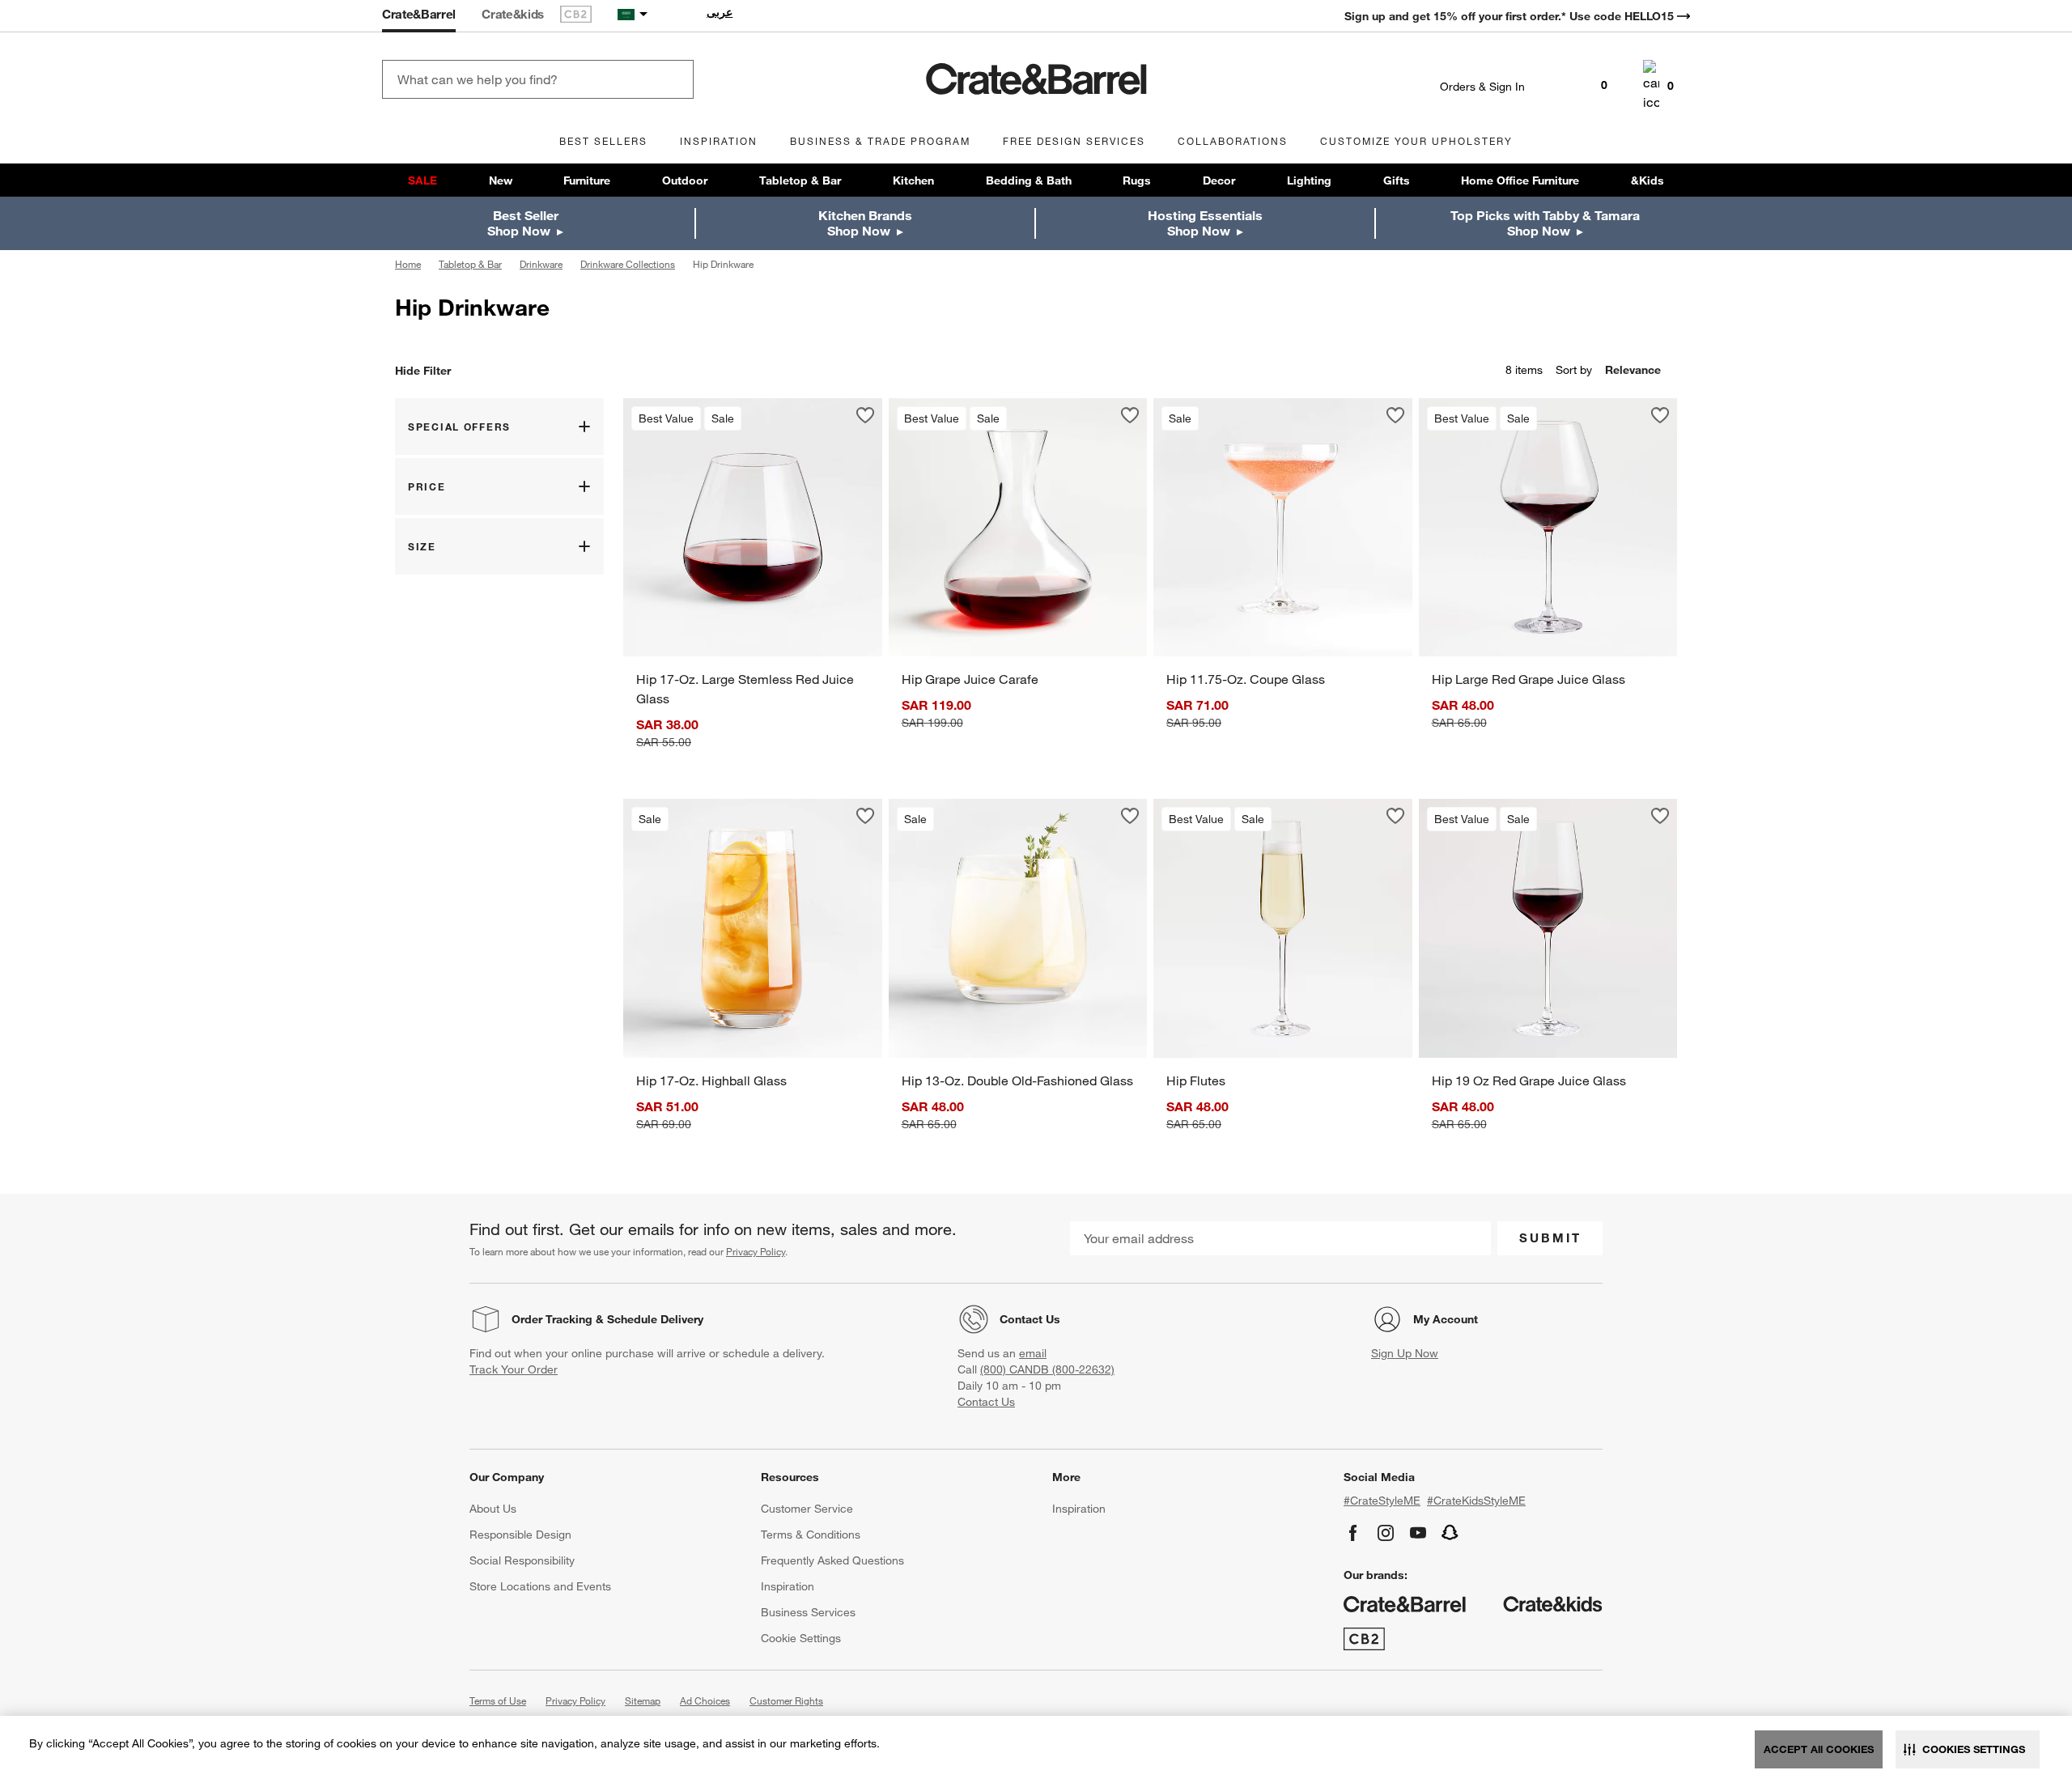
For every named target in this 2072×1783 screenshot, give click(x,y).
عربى (720, 12)
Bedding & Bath (1029, 180)
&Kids (1647, 180)
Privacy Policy (756, 1251)
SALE (422, 180)
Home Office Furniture (1520, 180)
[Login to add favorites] (865, 415)
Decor (1219, 180)
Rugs (1137, 180)
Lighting (1309, 180)
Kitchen (913, 180)
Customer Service (807, 1509)
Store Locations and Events (540, 1586)
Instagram (1386, 1533)
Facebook (1353, 1533)
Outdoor (685, 180)
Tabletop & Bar (800, 180)
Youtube (1418, 1533)
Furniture (587, 180)
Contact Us (1030, 1319)
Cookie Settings (801, 1638)
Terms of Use (498, 1700)
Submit (1550, 1237)
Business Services (808, 1612)
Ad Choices (705, 1700)
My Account (1446, 1319)
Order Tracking (552, 1319)
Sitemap (643, 1700)
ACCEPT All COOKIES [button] (1819, 1749)
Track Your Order (514, 1369)
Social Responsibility (522, 1560)
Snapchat (1450, 1533)
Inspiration (788, 1586)
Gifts (1397, 180)
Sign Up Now (1405, 1353)
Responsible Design (520, 1535)
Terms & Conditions (811, 1535)
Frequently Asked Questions (832, 1560)
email (1033, 1353)
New (501, 180)
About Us (493, 1509)
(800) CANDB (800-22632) (1047, 1369)
